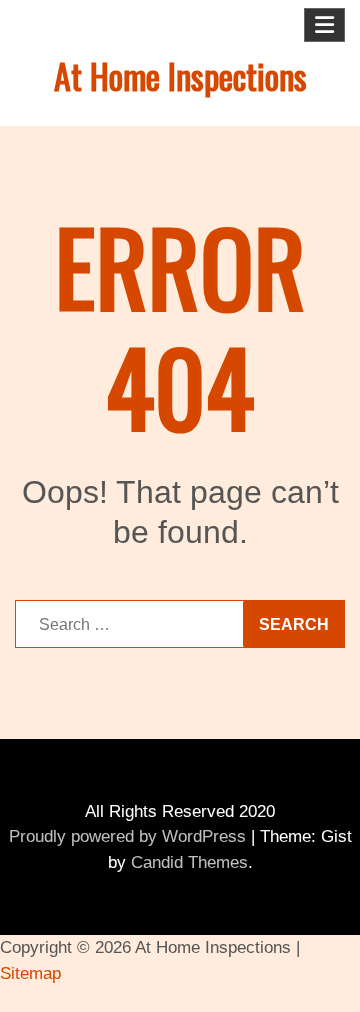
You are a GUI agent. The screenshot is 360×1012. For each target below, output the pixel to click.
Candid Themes (189, 862)
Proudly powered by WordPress (127, 836)
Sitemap (30, 973)
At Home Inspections (180, 75)
